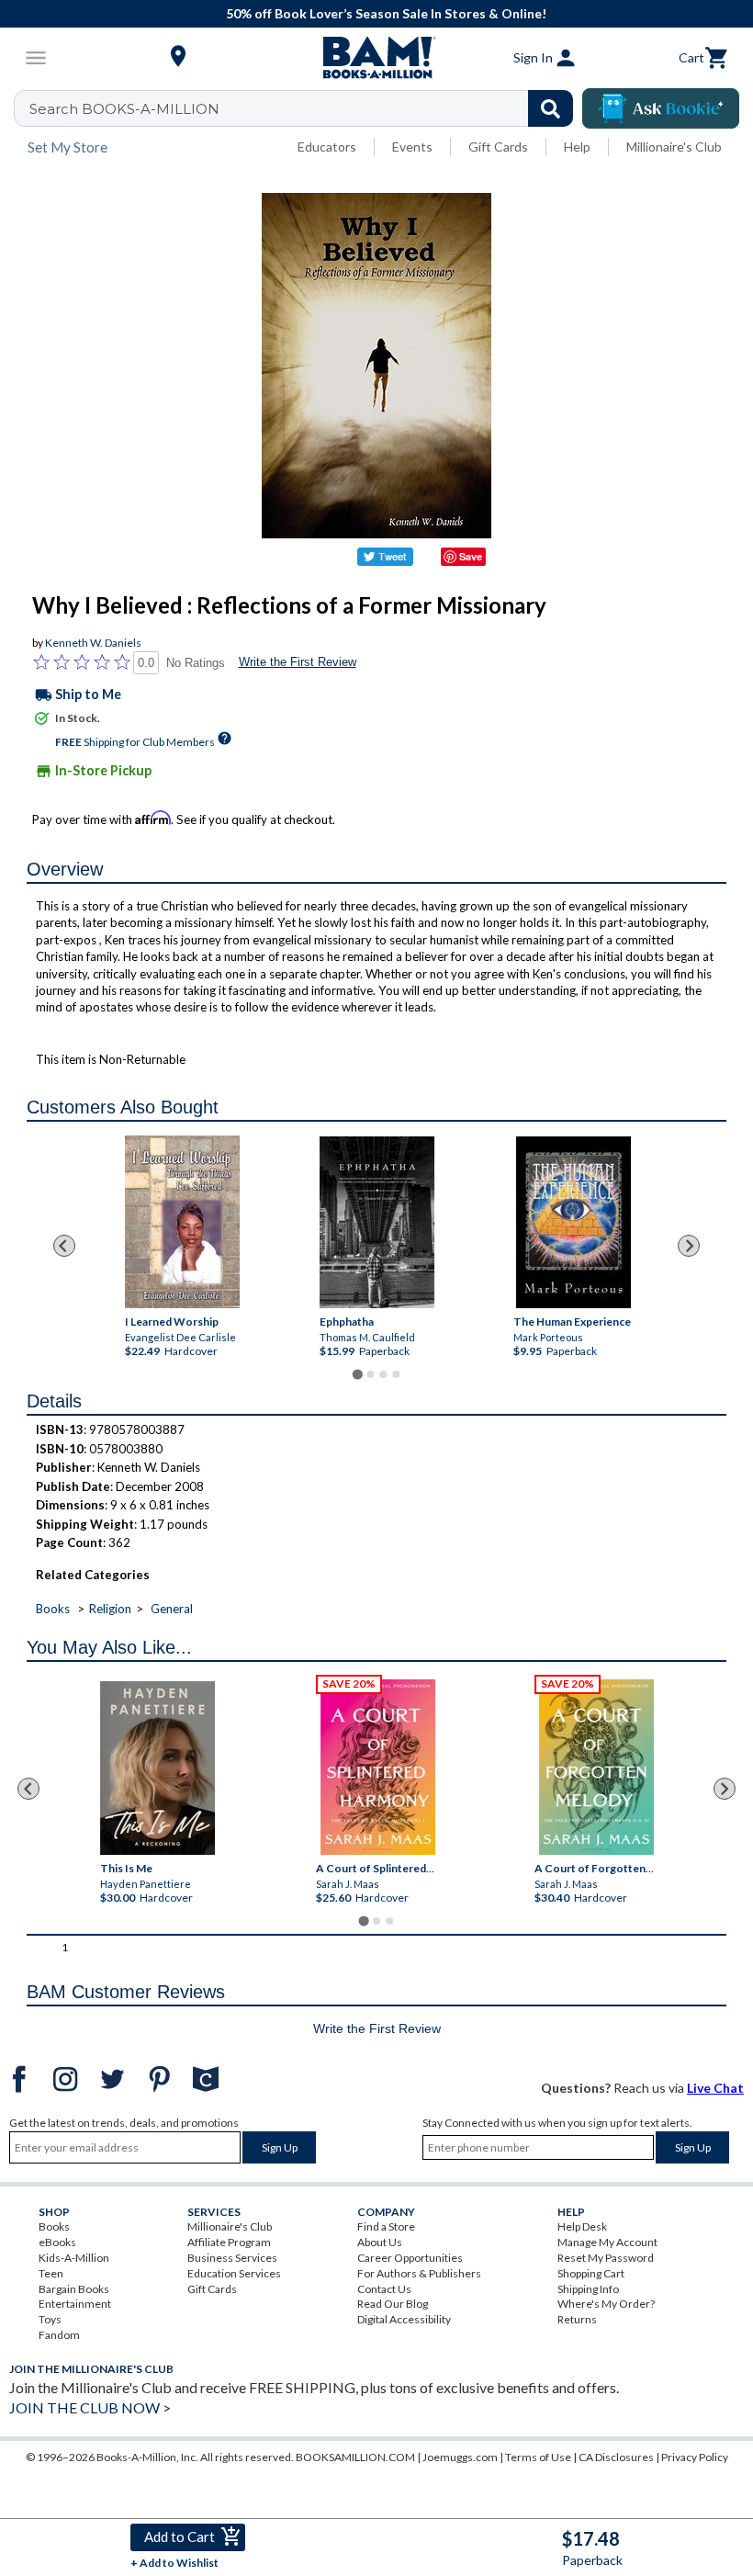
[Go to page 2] (370, 1374)
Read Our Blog (393, 2304)
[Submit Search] (551, 108)
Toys (50, 2319)
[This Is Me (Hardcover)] (158, 1768)
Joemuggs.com (460, 2457)
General (172, 1609)
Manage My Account (607, 2242)
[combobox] (305, 108)
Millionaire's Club (674, 147)
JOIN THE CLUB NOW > (90, 2407)
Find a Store (386, 2226)
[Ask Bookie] (661, 108)
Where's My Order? (606, 2304)
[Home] (376, 58)
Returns (577, 2319)
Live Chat (715, 2088)
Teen (51, 2273)
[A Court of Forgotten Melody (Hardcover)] (597, 1767)
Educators (327, 147)
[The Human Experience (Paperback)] (573, 1222)
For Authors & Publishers (419, 2273)
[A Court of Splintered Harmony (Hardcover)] (379, 1767)
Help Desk (582, 2226)
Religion (110, 1609)
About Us (380, 2242)
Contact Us (384, 2289)
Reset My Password (606, 2258)
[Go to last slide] (64, 1246)
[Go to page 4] (396, 1374)
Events (412, 147)
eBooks (57, 2242)
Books (53, 1609)
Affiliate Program (229, 2242)
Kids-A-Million (74, 2258)
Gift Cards (498, 147)
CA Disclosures (616, 2457)
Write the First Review (298, 662)
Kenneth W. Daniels (93, 643)
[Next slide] (689, 1246)
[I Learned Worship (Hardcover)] (181, 1222)
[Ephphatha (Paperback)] (377, 1222)
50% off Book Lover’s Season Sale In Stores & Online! (386, 13)
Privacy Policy (695, 2457)
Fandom (59, 2335)
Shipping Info (588, 2289)
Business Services (232, 2258)
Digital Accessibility (404, 2319)
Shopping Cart (591, 2273)
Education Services (234, 2273)
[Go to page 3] (383, 1374)
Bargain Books (74, 2289)
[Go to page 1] (357, 1375)
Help (577, 147)
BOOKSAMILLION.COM (355, 2457)
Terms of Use (538, 2457)
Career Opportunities (410, 2258)
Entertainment (75, 2304)
